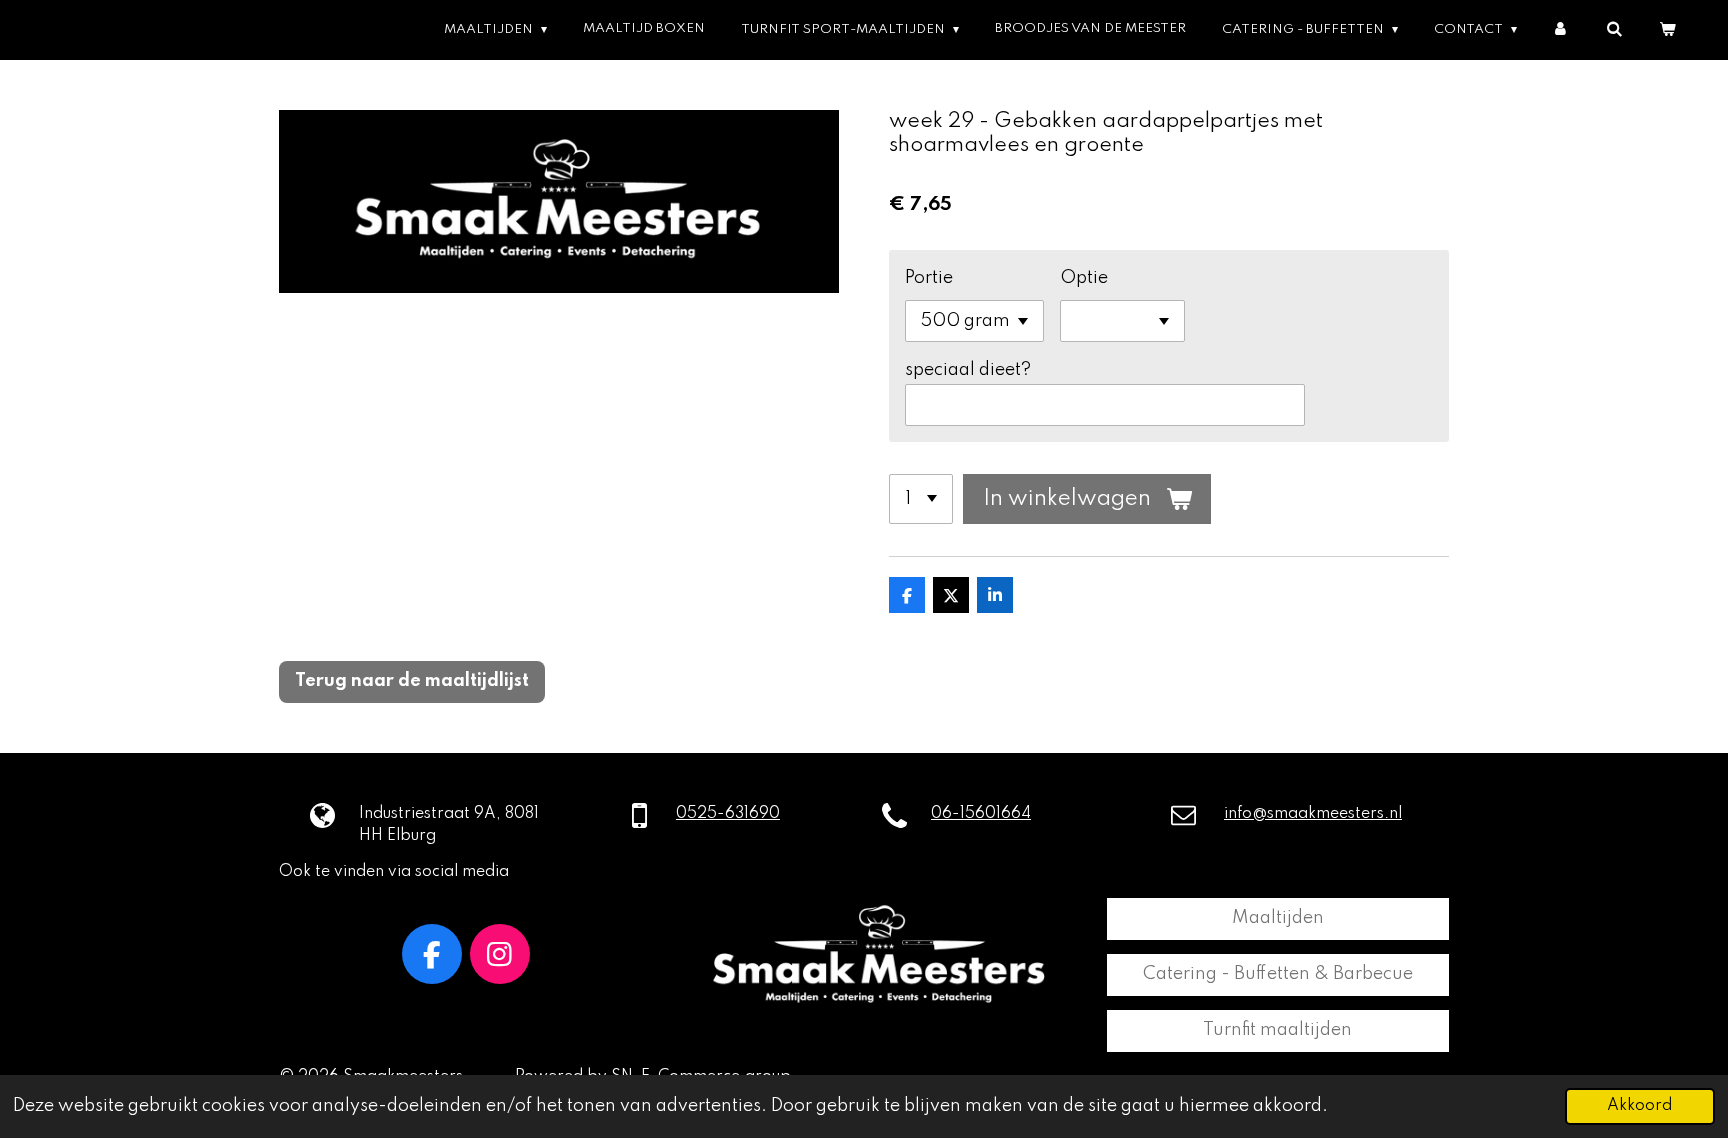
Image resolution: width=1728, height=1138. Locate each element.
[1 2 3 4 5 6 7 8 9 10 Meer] (921, 499)
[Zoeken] (1613, 29)
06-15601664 (981, 814)
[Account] (1561, 29)
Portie (929, 278)
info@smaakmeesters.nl (1313, 814)
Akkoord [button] (1640, 1106)
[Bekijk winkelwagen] (1666, 29)
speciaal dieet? (968, 370)
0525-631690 (728, 814)
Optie (1084, 278)
